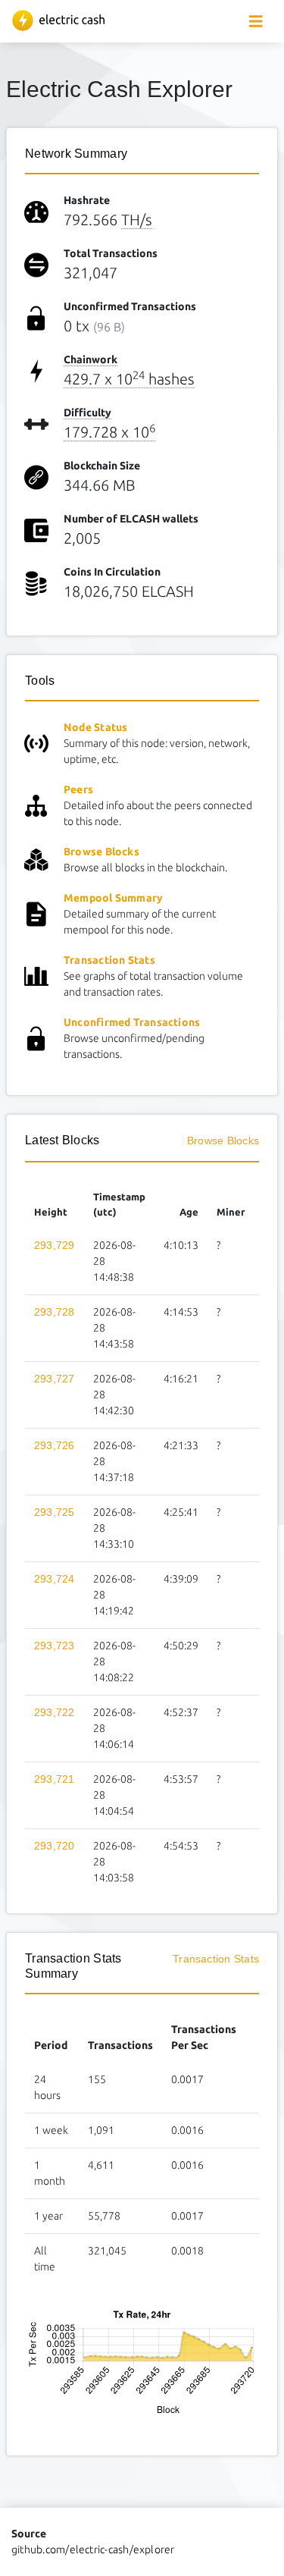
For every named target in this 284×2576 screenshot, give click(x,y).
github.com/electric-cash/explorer (93, 2549)
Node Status (96, 727)
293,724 (55, 1579)
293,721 (55, 1779)
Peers (78, 789)
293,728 (55, 1312)
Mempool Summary (113, 898)
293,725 (55, 1512)
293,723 (55, 1646)
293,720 (55, 1846)
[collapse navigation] (256, 22)
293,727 (55, 1379)
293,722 (55, 1712)
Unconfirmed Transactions (132, 1022)
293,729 (55, 1245)
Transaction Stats (109, 960)
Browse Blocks (101, 852)
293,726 (55, 1445)
